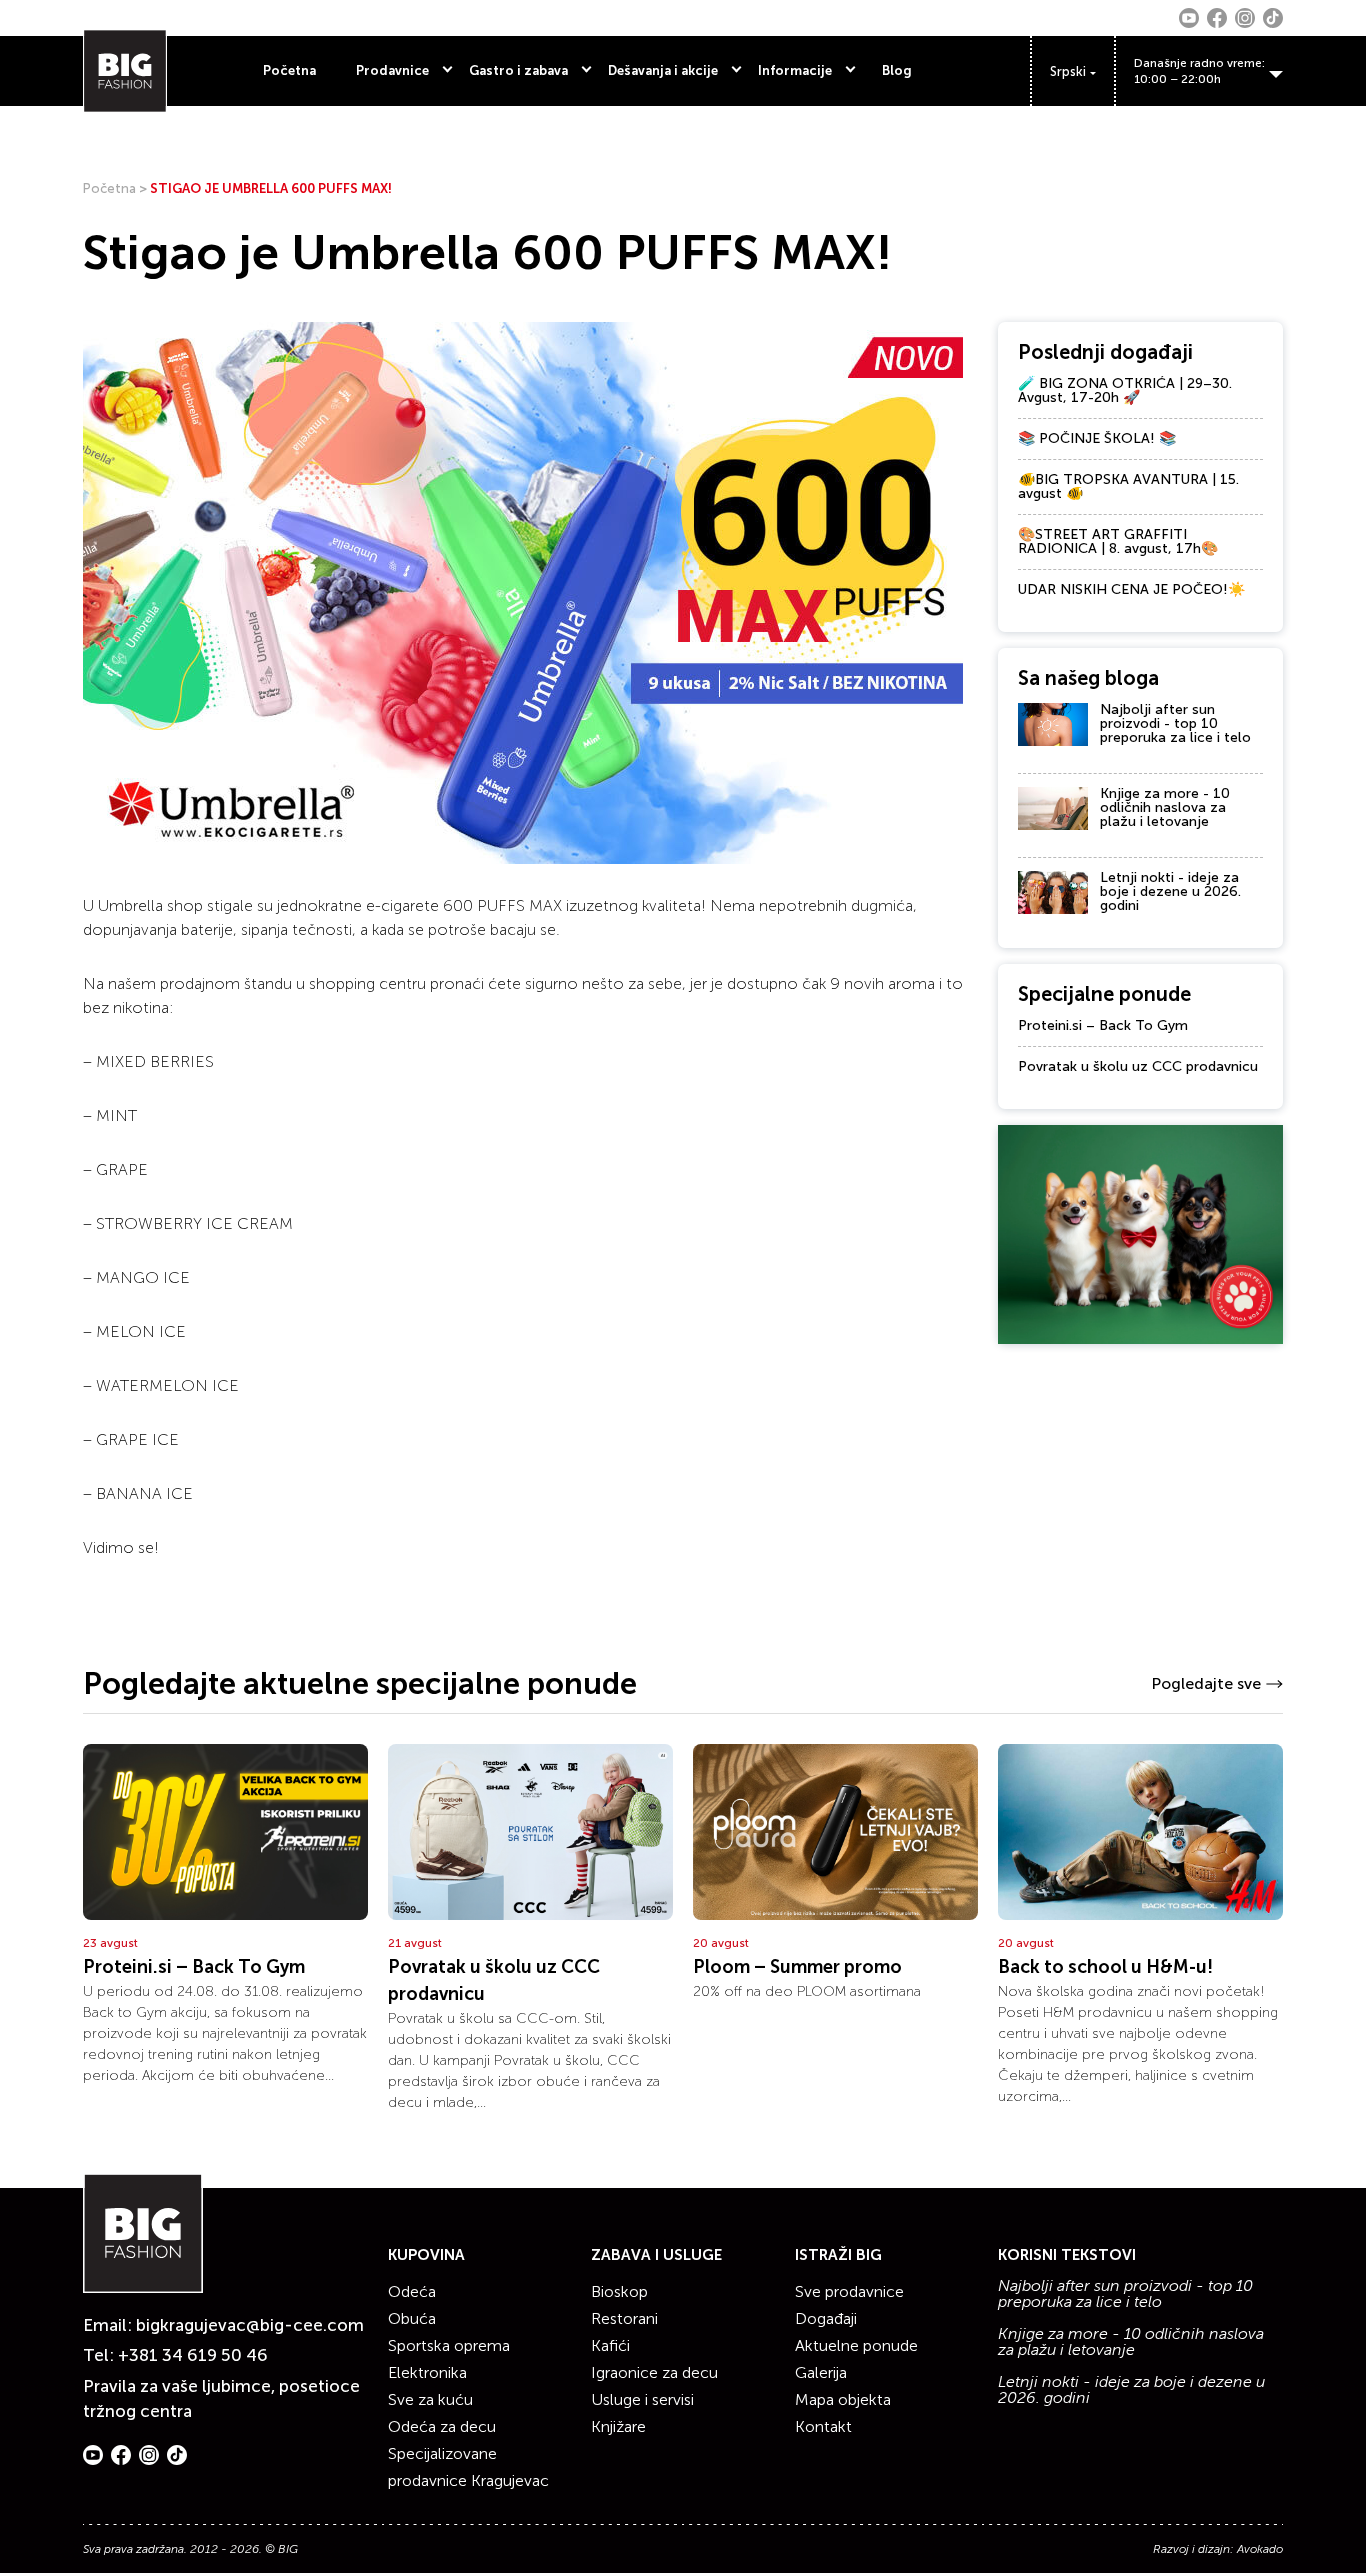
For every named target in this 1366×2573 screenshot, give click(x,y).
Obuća (412, 2318)
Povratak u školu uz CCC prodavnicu (1138, 1066)
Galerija (821, 2372)
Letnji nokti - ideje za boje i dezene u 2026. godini (1170, 891)
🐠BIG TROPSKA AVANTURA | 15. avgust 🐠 (1128, 486)
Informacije (795, 70)
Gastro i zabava (518, 70)
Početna (289, 70)
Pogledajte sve (1206, 1683)
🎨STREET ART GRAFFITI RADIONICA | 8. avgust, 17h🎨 (1118, 541)
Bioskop (619, 2291)
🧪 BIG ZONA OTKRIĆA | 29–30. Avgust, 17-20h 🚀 (1125, 390)
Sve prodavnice (849, 2291)
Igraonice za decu (654, 2372)
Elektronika (427, 2372)
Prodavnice (392, 70)
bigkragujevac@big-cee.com (250, 2325)
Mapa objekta (843, 2399)
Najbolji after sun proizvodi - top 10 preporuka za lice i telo (1175, 723)
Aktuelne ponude (856, 2345)
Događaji (826, 2318)
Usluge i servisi (642, 2399)
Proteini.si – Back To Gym (1103, 1025)
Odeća (412, 2291)
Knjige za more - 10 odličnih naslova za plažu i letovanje (1165, 807)
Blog (897, 70)
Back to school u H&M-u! (1105, 1967)
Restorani (624, 2318)
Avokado (1260, 2549)
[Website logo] (125, 71)
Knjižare (618, 2426)
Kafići (610, 2345)
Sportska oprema (449, 2345)
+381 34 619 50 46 (193, 2355)
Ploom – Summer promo (797, 1967)
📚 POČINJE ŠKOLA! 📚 (1097, 438)
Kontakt (823, 2426)
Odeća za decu (442, 2426)
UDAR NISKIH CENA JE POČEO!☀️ (1131, 589)
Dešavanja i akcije (663, 70)
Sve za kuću (430, 2399)
